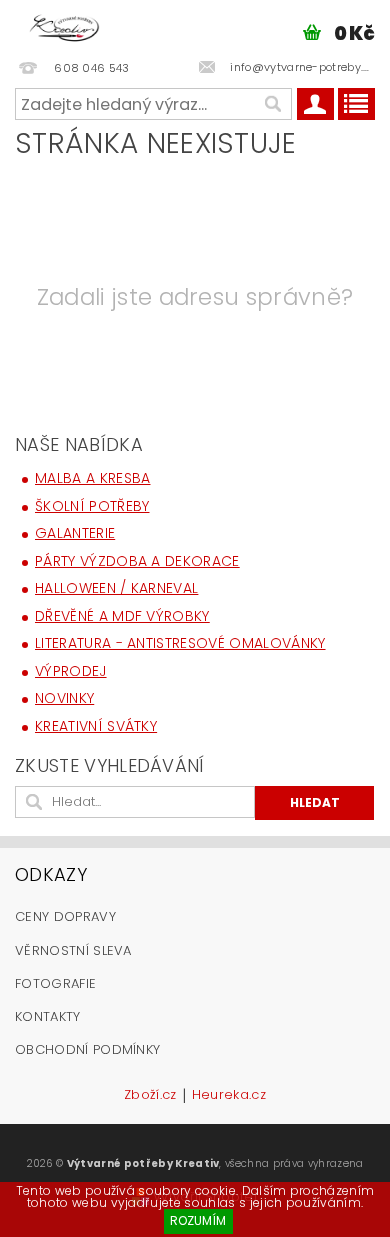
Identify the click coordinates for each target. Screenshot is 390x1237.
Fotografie (55, 983)
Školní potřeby (92, 506)
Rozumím (198, 1220)
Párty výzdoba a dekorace (137, 561)
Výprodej (71, 671)
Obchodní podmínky (87, 1049)
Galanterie (75, 533)
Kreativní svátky (96, 726)
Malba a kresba (92, 478)
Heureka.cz (229, 1096)
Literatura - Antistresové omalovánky (180, 643)
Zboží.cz (150, 1096)
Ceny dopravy (65, 916)
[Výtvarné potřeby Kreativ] (64, 26)
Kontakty (48, 1016)
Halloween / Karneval (116, 588)
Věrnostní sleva (73, 950)
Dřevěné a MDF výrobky (122, 616)
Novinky (64, 698)
